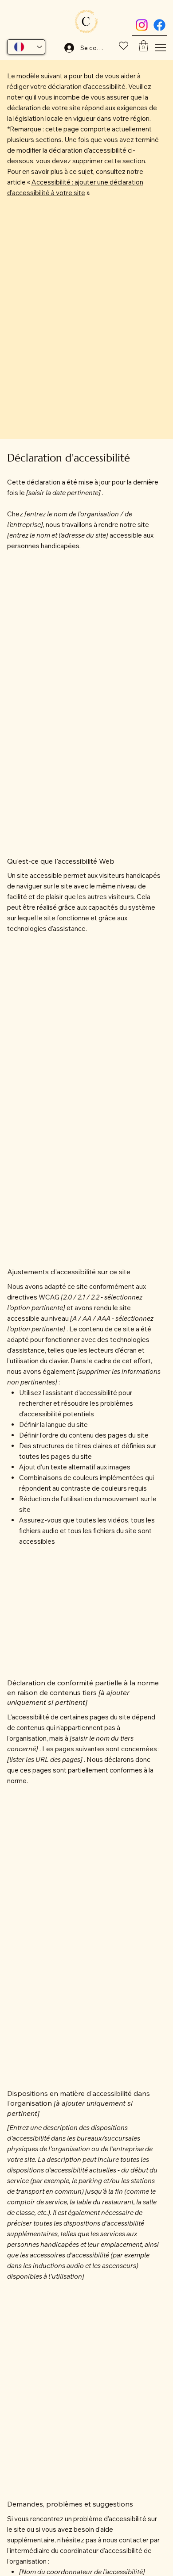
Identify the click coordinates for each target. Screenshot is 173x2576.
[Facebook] (159, 25)
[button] (144, 46)
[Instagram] (142, 25)
